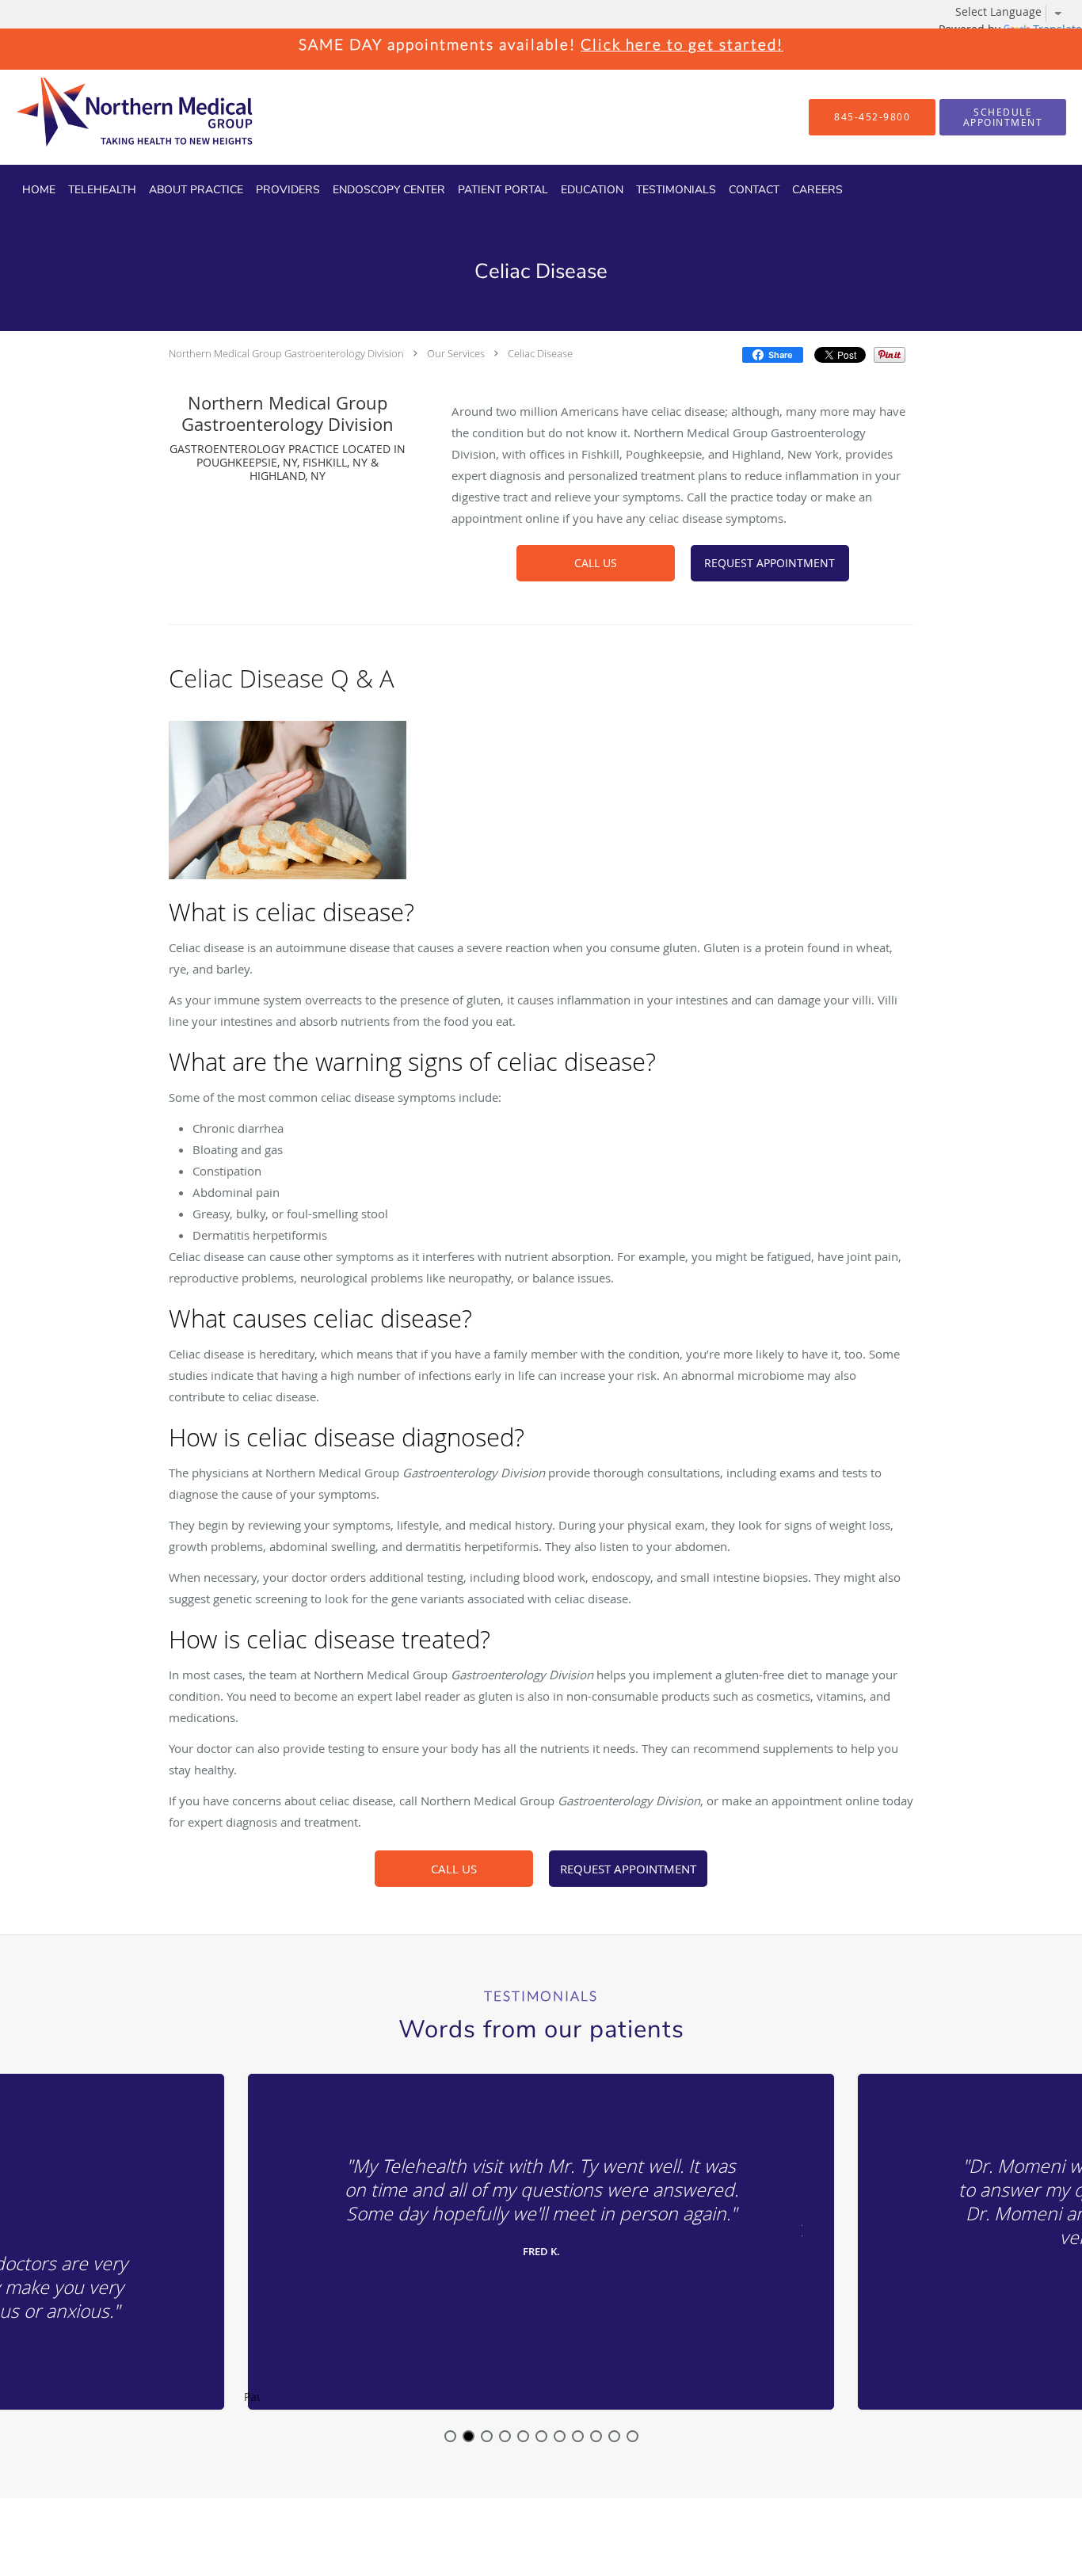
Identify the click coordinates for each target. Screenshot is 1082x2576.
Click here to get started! (682, 44)
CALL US (596, 563)
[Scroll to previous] (284, 2229)
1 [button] (450, 2436)
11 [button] (632, 2436)
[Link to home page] (107, 117)
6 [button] (541, 2436)
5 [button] (523, 2436)
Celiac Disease (540, 353)
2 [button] (469, 2436)
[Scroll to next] (798, 2229)
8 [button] (578, 2436)
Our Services (456, 353)
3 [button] (487, 2436)
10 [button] (614, 2436)
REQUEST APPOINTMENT (770, 563)
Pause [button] (252, 2398)
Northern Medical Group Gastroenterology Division (286, 353)
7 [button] (560, 2436)
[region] (541, 2243)
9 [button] (596, 2436)
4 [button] (505, 2436)
